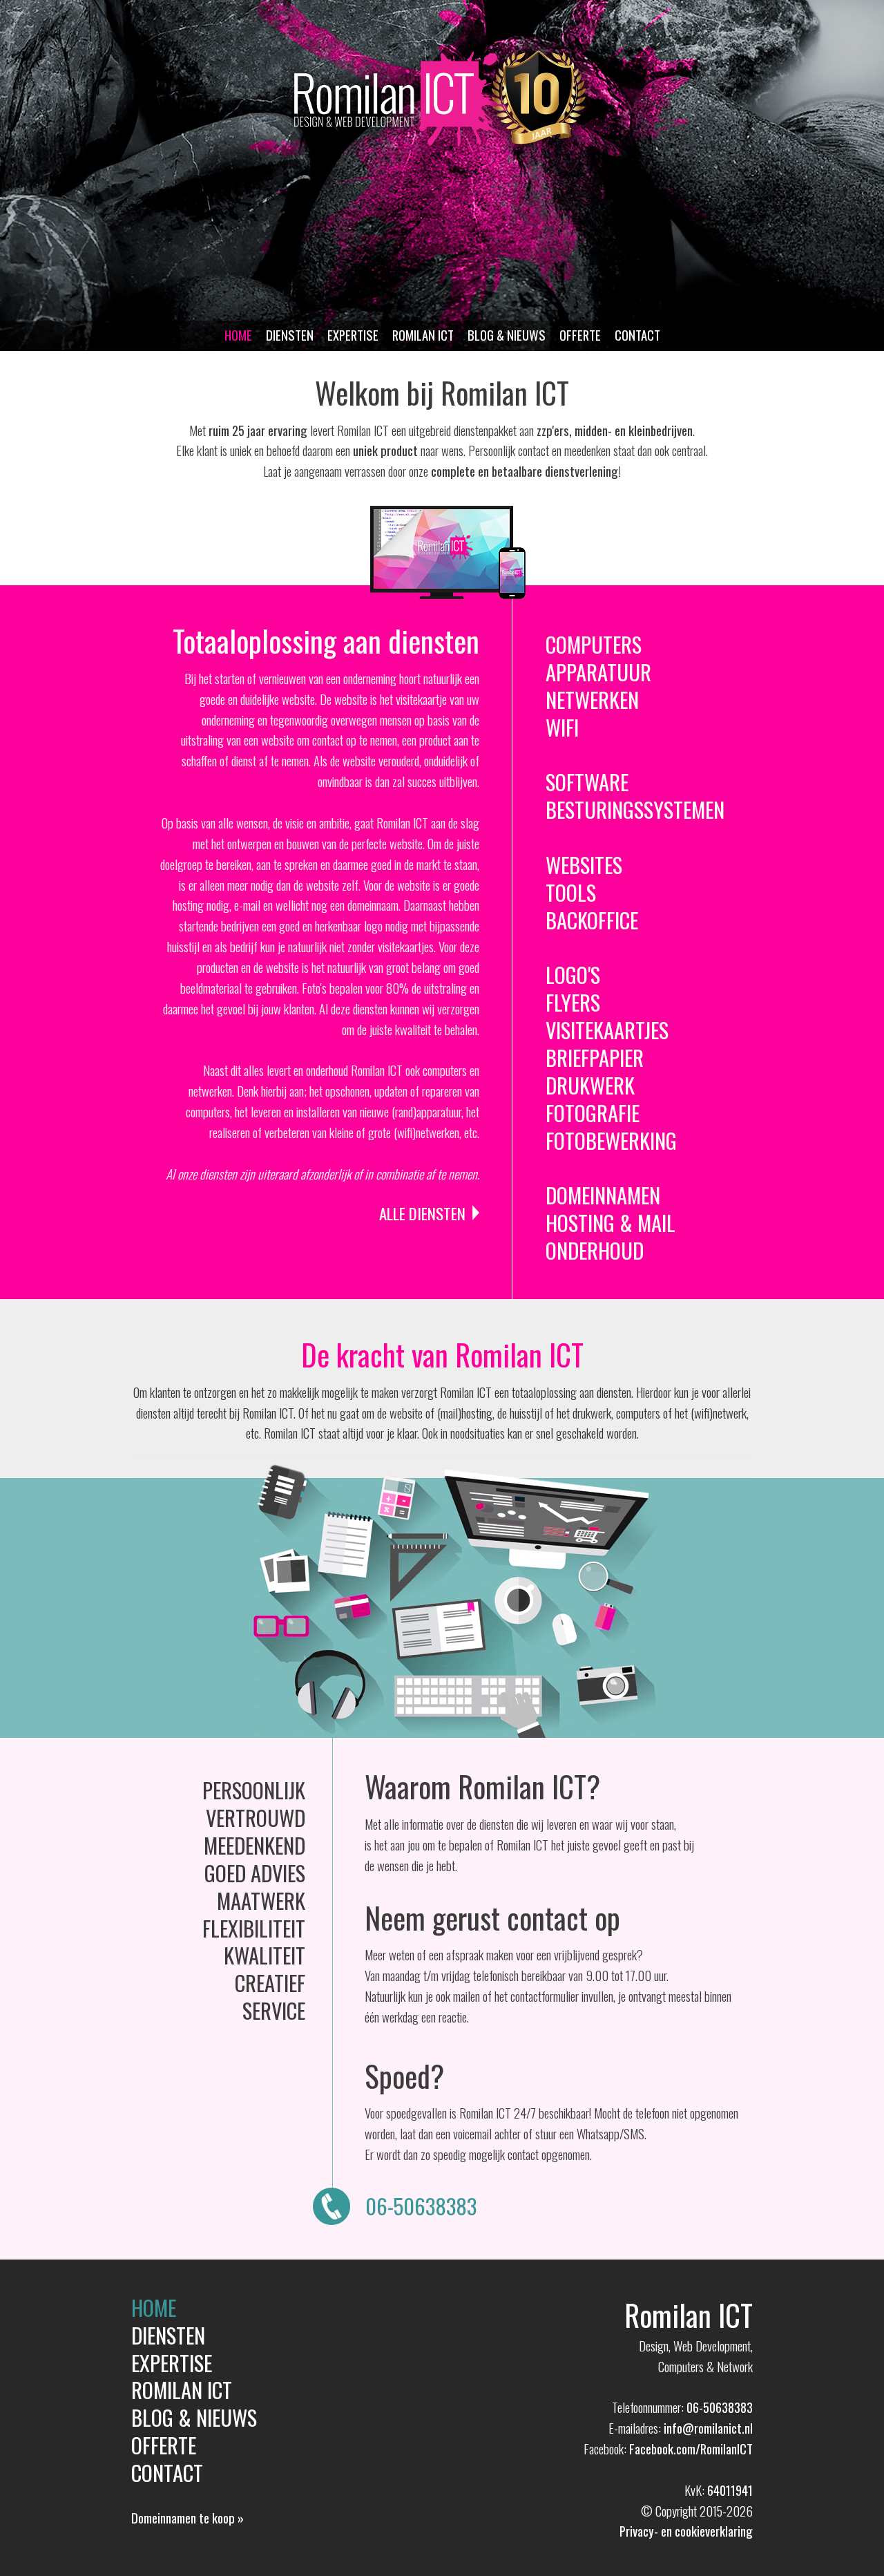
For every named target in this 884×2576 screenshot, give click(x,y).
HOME (238, 335)
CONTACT (637, 335)
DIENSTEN (290, 335)
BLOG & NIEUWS (507, 335)
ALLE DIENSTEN (422, 1213)
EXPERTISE (353, 335)
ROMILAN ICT (423, 335)
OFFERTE (580, 335)
